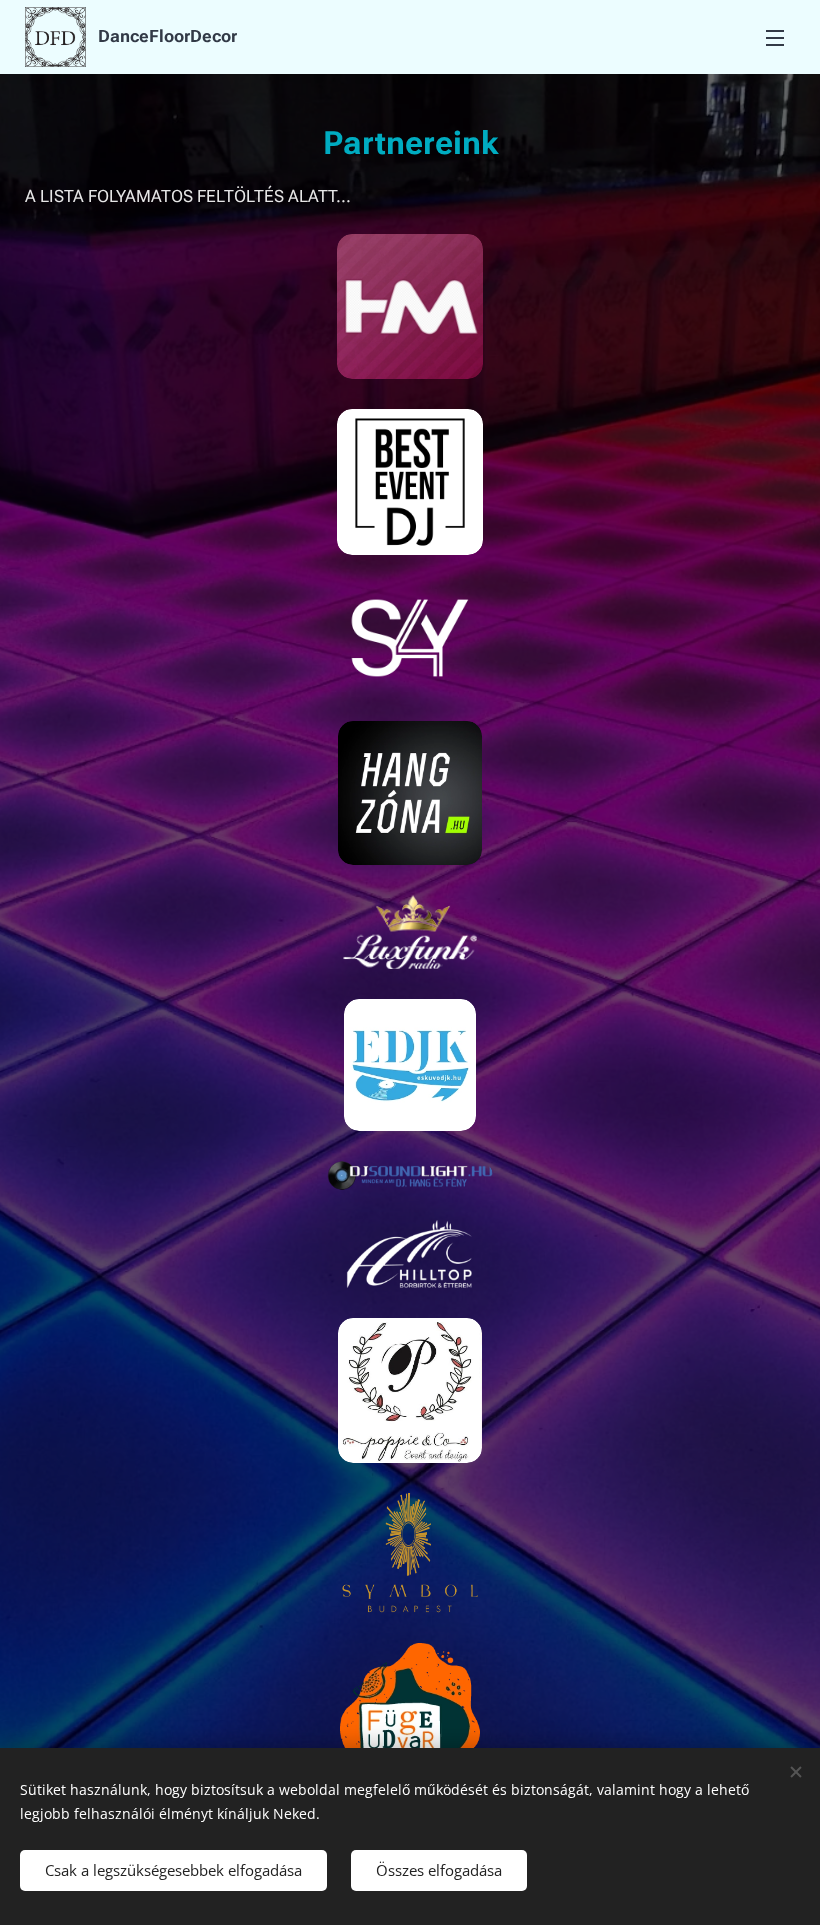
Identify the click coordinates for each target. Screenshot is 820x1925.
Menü (775, 37)
